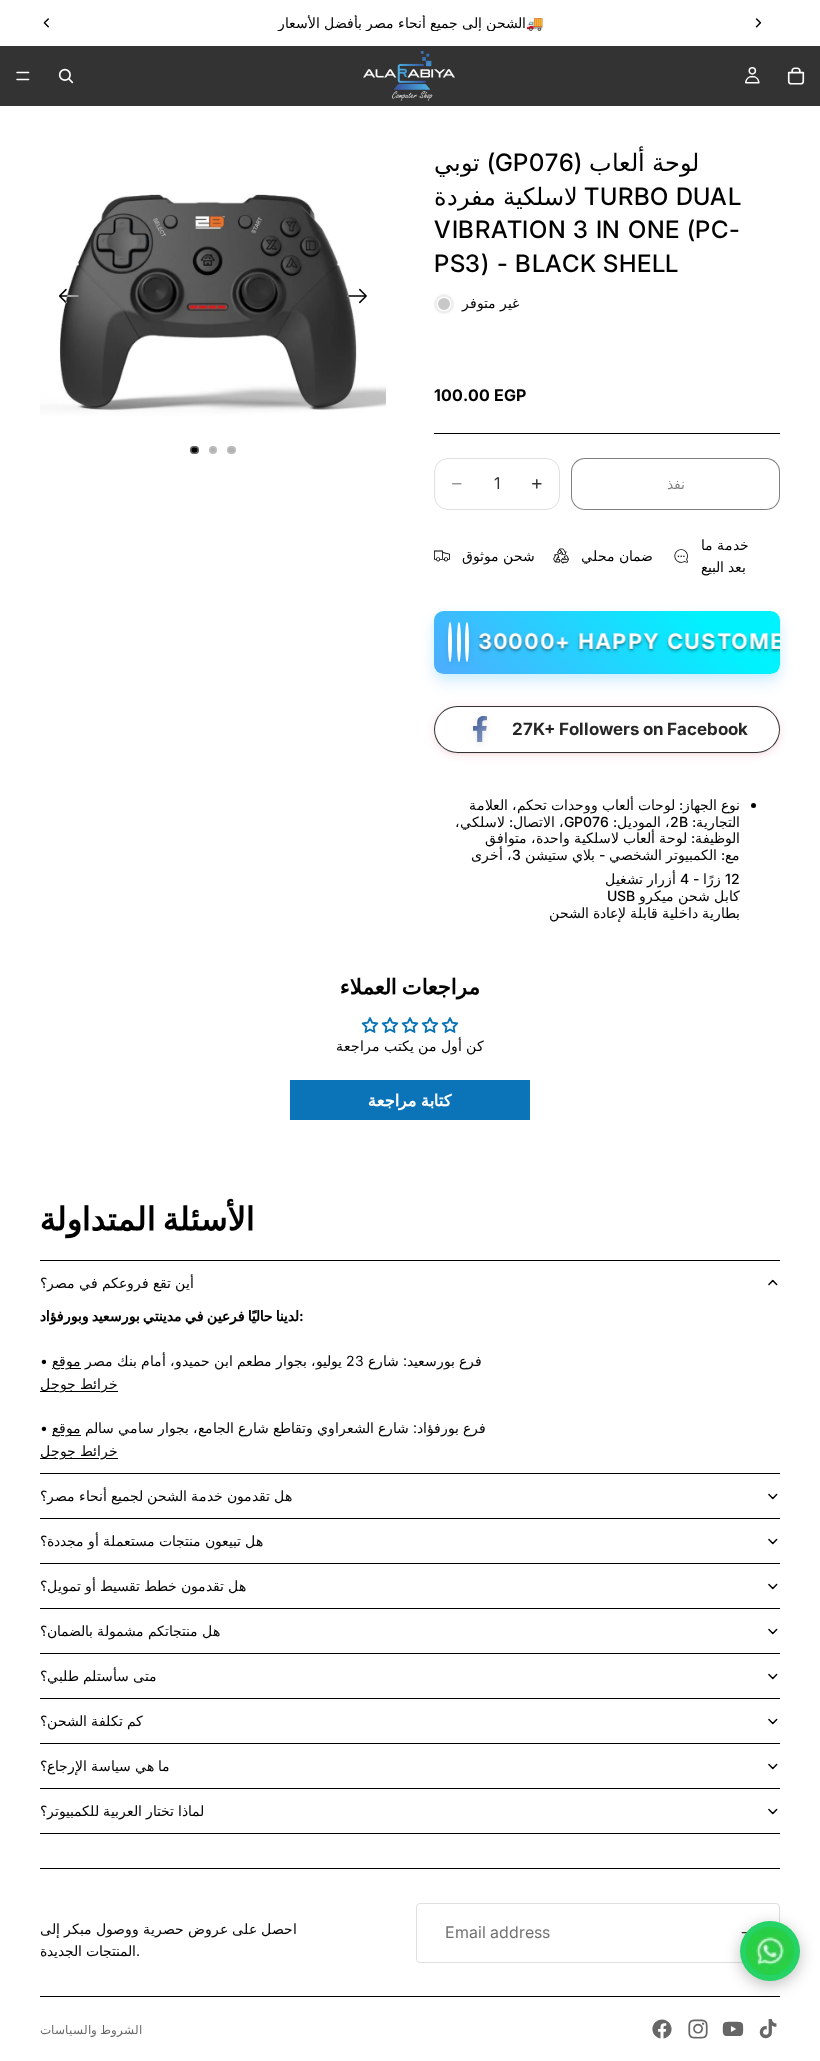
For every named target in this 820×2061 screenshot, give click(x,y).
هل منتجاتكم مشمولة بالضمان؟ (130, 1630)
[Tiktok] (768, 2029)
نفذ (676, 483)
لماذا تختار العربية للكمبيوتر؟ (122, 1810)
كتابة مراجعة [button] (410, 1100)
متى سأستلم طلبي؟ (98, 1675)
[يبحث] (66, 76)
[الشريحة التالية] (758, 23)
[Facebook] (662, 2029)
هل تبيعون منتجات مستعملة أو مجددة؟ (151, 1540)
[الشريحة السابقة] (47, 23)
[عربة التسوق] (796, 76)
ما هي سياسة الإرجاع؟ (105, 1765)
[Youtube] (733, 2029)
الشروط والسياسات (91, 2029)
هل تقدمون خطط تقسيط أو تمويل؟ (143, 1585)
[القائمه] (23, 76)
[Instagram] (698, 2029)
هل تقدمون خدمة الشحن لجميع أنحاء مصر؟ (166, 1495)
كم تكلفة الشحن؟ (91, 1720)
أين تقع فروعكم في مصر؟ (117, 1282)
